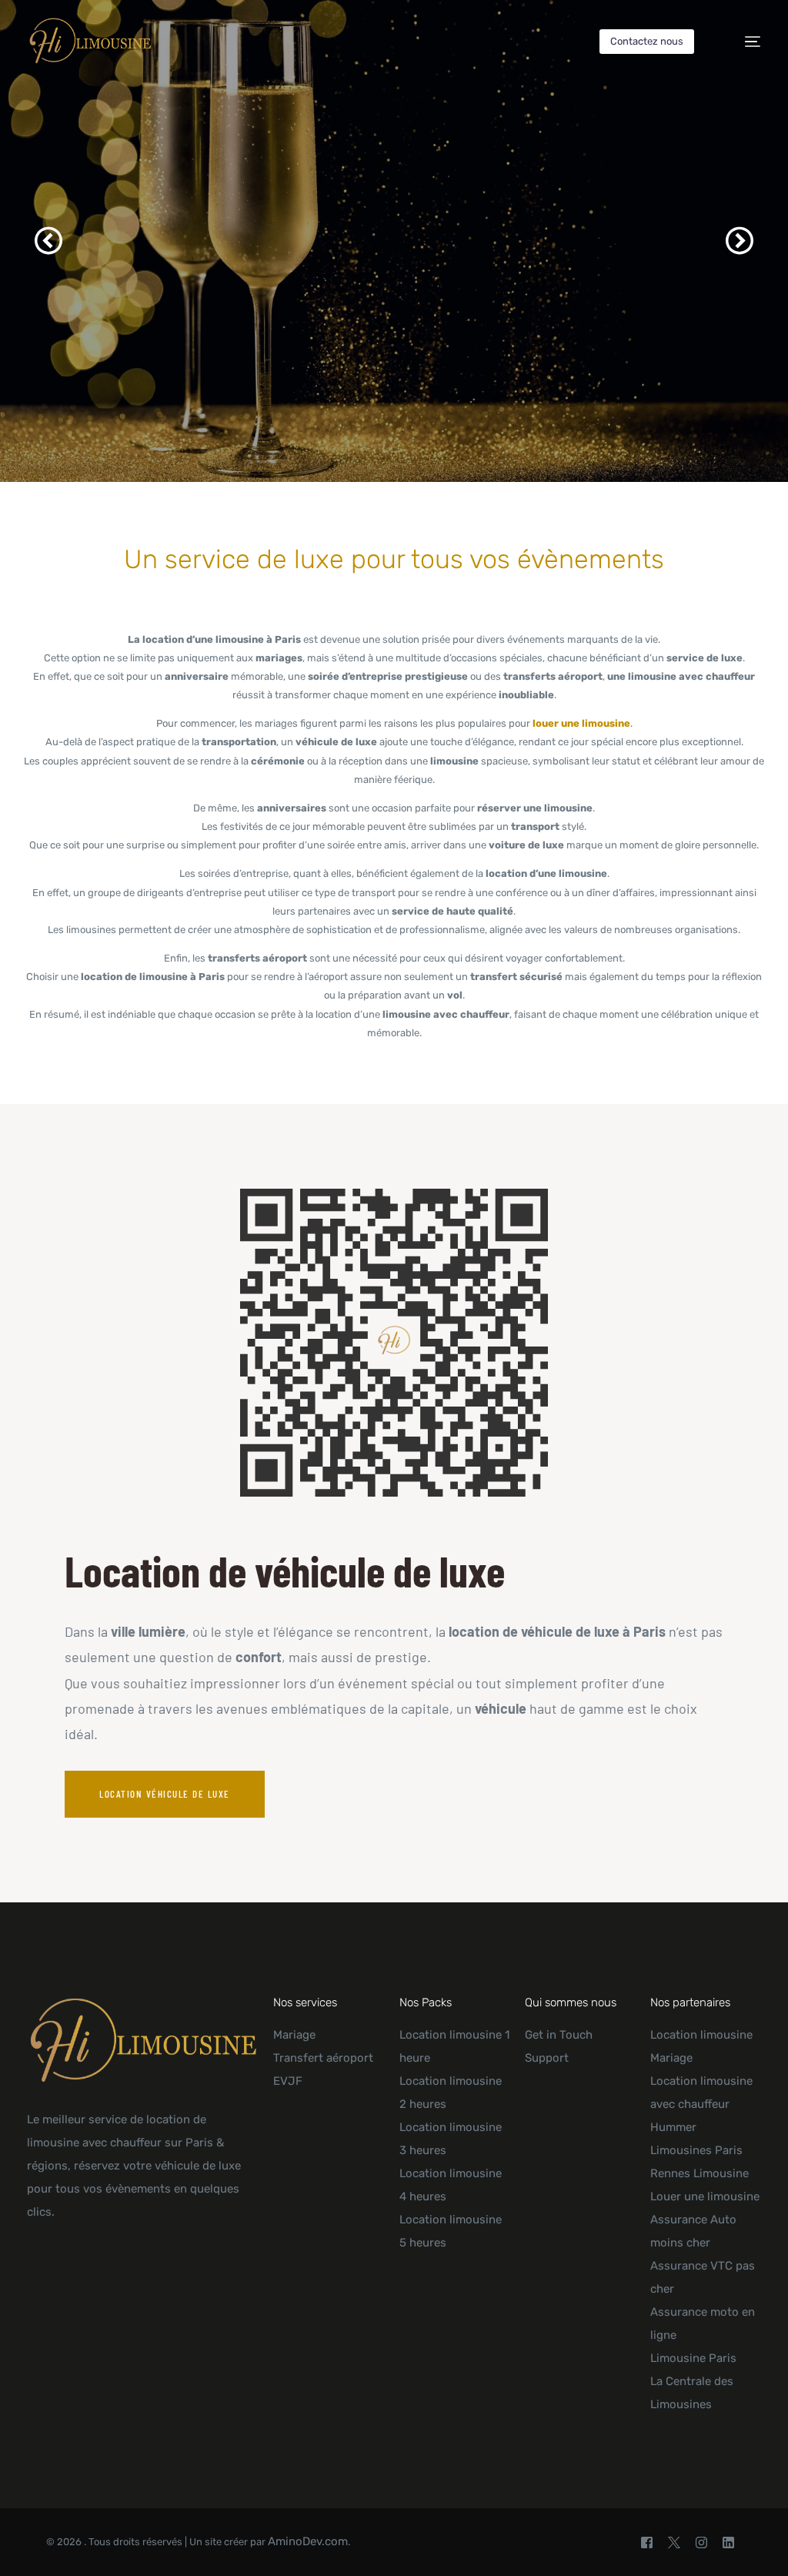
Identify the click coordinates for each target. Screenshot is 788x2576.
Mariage (294, 2035)
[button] (48, 241)
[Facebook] (647, 2542)
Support (547, 2058)
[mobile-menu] (741, 42)
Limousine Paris (693, 2358)
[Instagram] (701, 2542)
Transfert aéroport (323, 2058)
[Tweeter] (674, 2542)
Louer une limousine (705, 2196)
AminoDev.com (308, 2541)
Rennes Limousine (700, 2173)
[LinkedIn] (728, 2542)
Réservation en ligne (424, 389)
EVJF (288, 2081)
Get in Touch (559, 2035)
